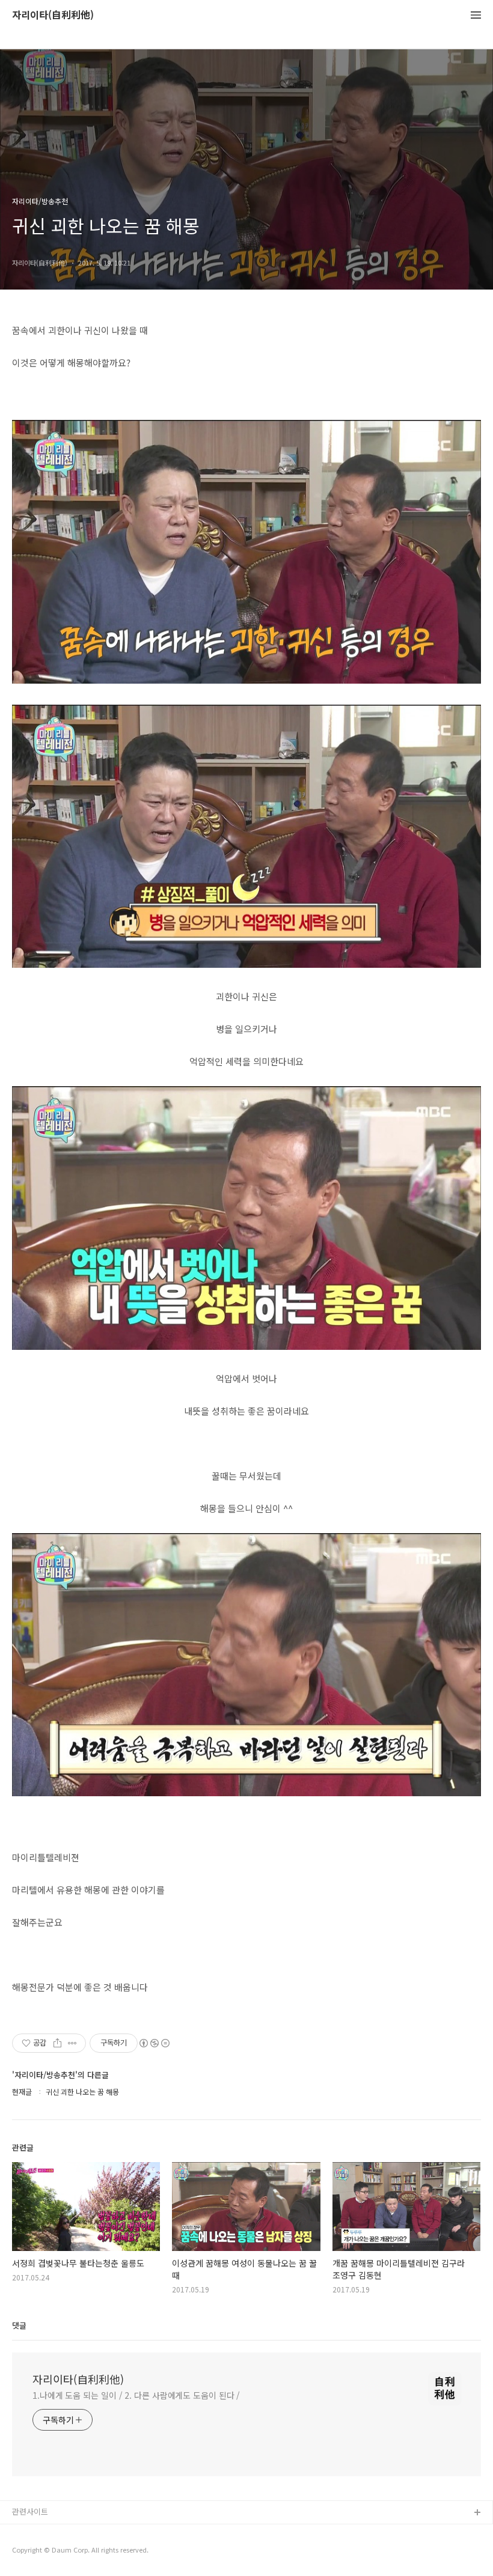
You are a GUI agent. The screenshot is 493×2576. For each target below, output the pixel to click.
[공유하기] (57, 2043)
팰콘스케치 (31, 2532)
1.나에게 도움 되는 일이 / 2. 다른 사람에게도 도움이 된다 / (136, 2395)
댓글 (19, 2325)
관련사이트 (30, 2511)
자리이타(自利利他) (53, 15)
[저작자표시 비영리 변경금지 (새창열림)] (154, 2043)
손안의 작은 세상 (40, 2552)
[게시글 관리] (72, 2043)
